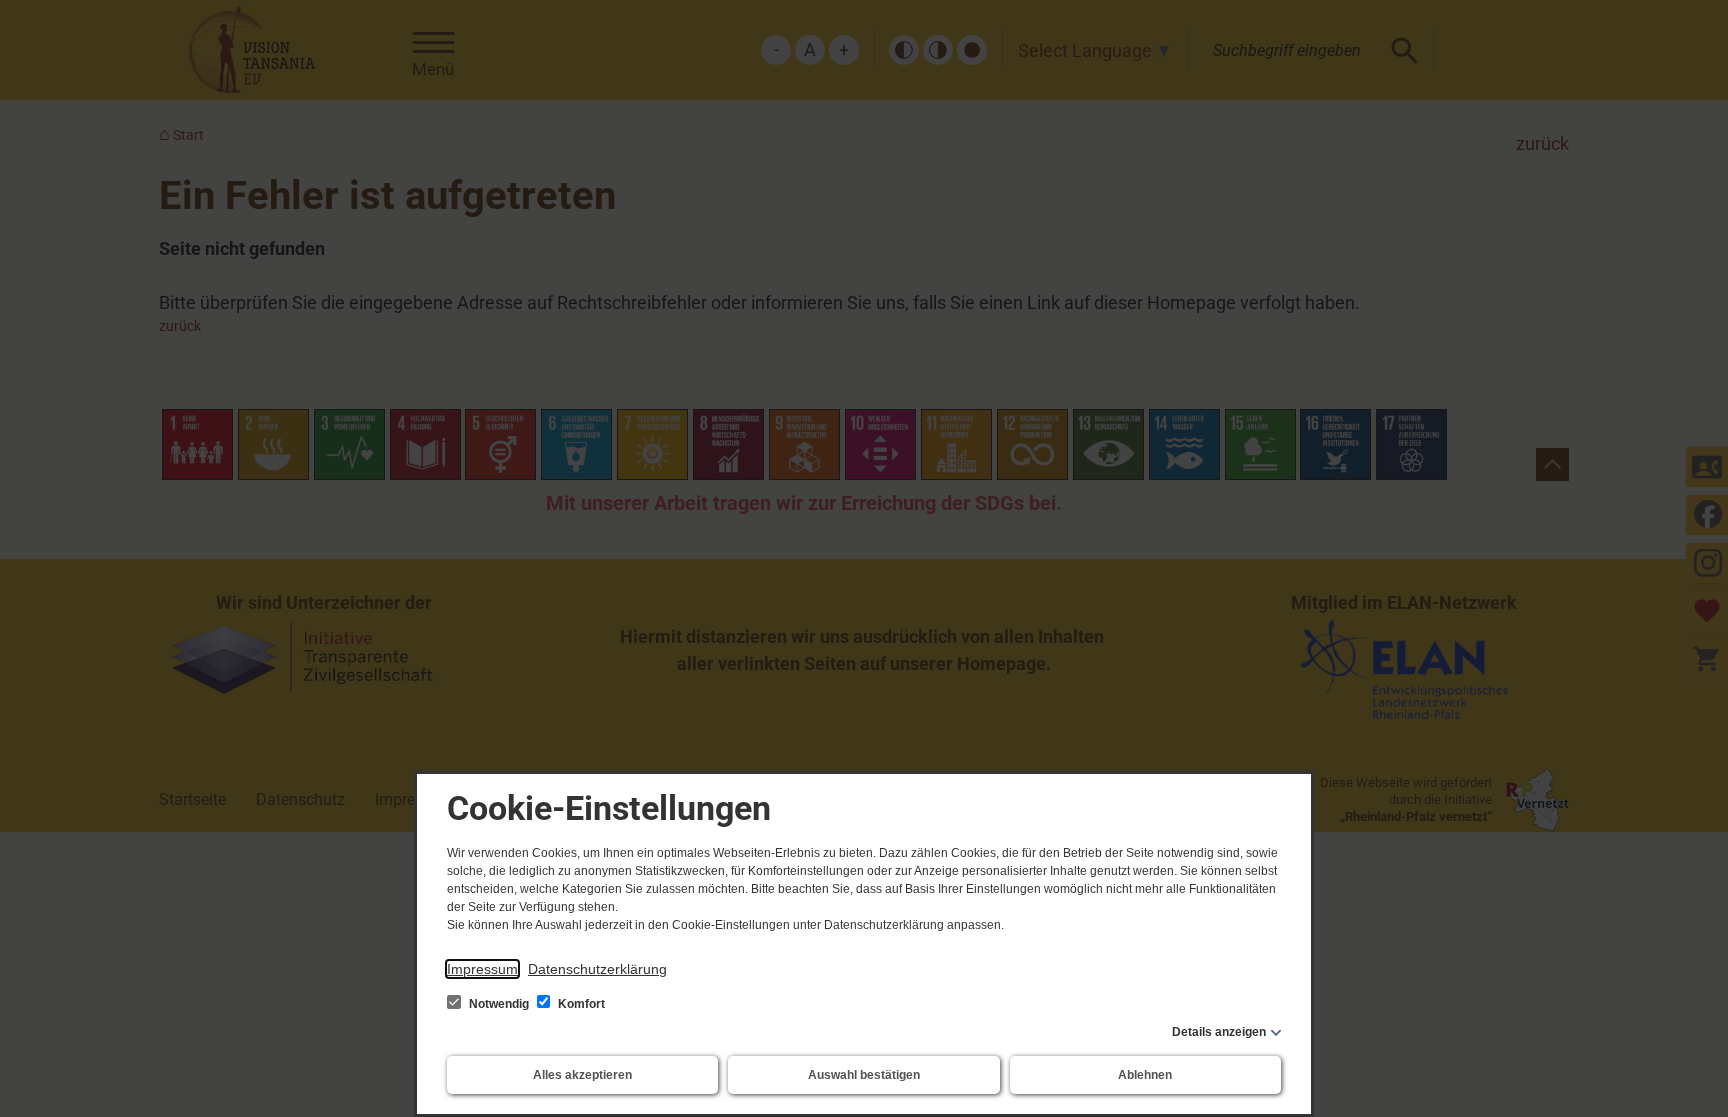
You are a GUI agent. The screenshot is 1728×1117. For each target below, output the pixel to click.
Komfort (580, 1004)
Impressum (482, 969)
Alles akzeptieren (582, 1075)
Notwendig (499, 1004)
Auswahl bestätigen (864, 1075)
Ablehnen (1145, 1075)
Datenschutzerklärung (597, 969)
